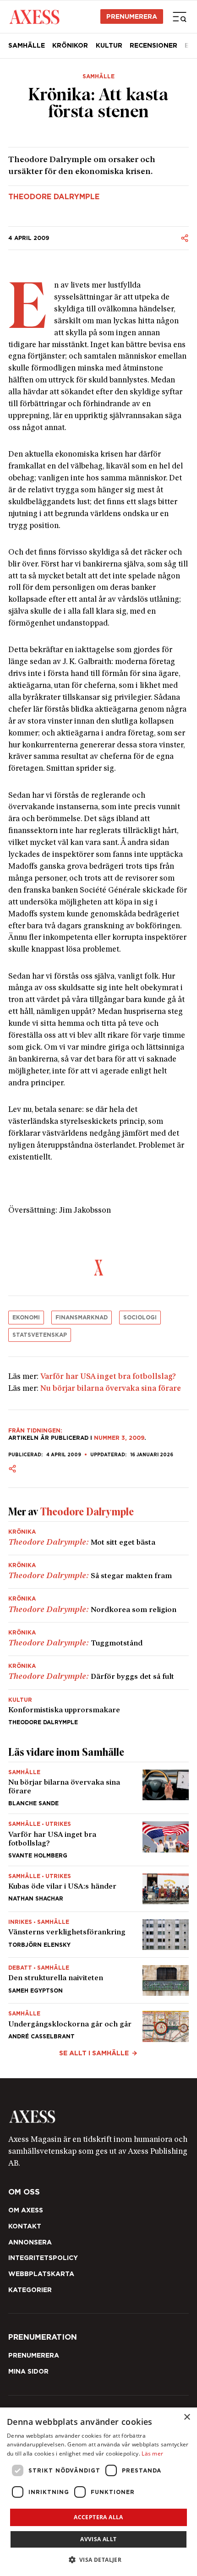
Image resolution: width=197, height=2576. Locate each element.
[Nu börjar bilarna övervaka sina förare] (98, 1788)
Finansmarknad (82, 1317)
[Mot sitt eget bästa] (98, 1538)
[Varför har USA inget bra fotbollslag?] (98, 1840)
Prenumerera (132, 16)
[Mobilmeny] (180, 16)
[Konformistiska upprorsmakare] (98, 1707)
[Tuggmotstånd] (98, 1639)
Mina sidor (28, 2371)
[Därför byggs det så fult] (98, 1672)
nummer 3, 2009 (119, 1438)
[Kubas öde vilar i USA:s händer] (98, 1889)
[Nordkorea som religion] (98, 1605)
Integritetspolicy (43, 2258)
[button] (99, 2560)
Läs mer (152, 2453)
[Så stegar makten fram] (98, 1572)
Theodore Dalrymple (54, 197)
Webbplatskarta (41, 2274)
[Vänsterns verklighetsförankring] (98, 1935)
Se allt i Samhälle (94, 2053)
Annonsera (30, 2242)
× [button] (187, 2417)
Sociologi (140, 1317)
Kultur (109, 45)
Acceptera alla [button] (98, 2517)
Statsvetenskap (40, 1335)
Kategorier (30, 2290)
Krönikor (70, 45)
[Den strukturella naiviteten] (98, 1980)
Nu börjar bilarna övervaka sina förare (111, 1389)
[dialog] (98, 2492)
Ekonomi (26, 1317)
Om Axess (26, 2210)
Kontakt (25, 2226)
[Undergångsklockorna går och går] (98, 2023)
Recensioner (153, 45)
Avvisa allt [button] (98, 2539)
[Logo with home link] (98, 2117)
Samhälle (27, 45)
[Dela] (185, 238)
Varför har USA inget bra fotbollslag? (108, 1377)
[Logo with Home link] (34, 16)
